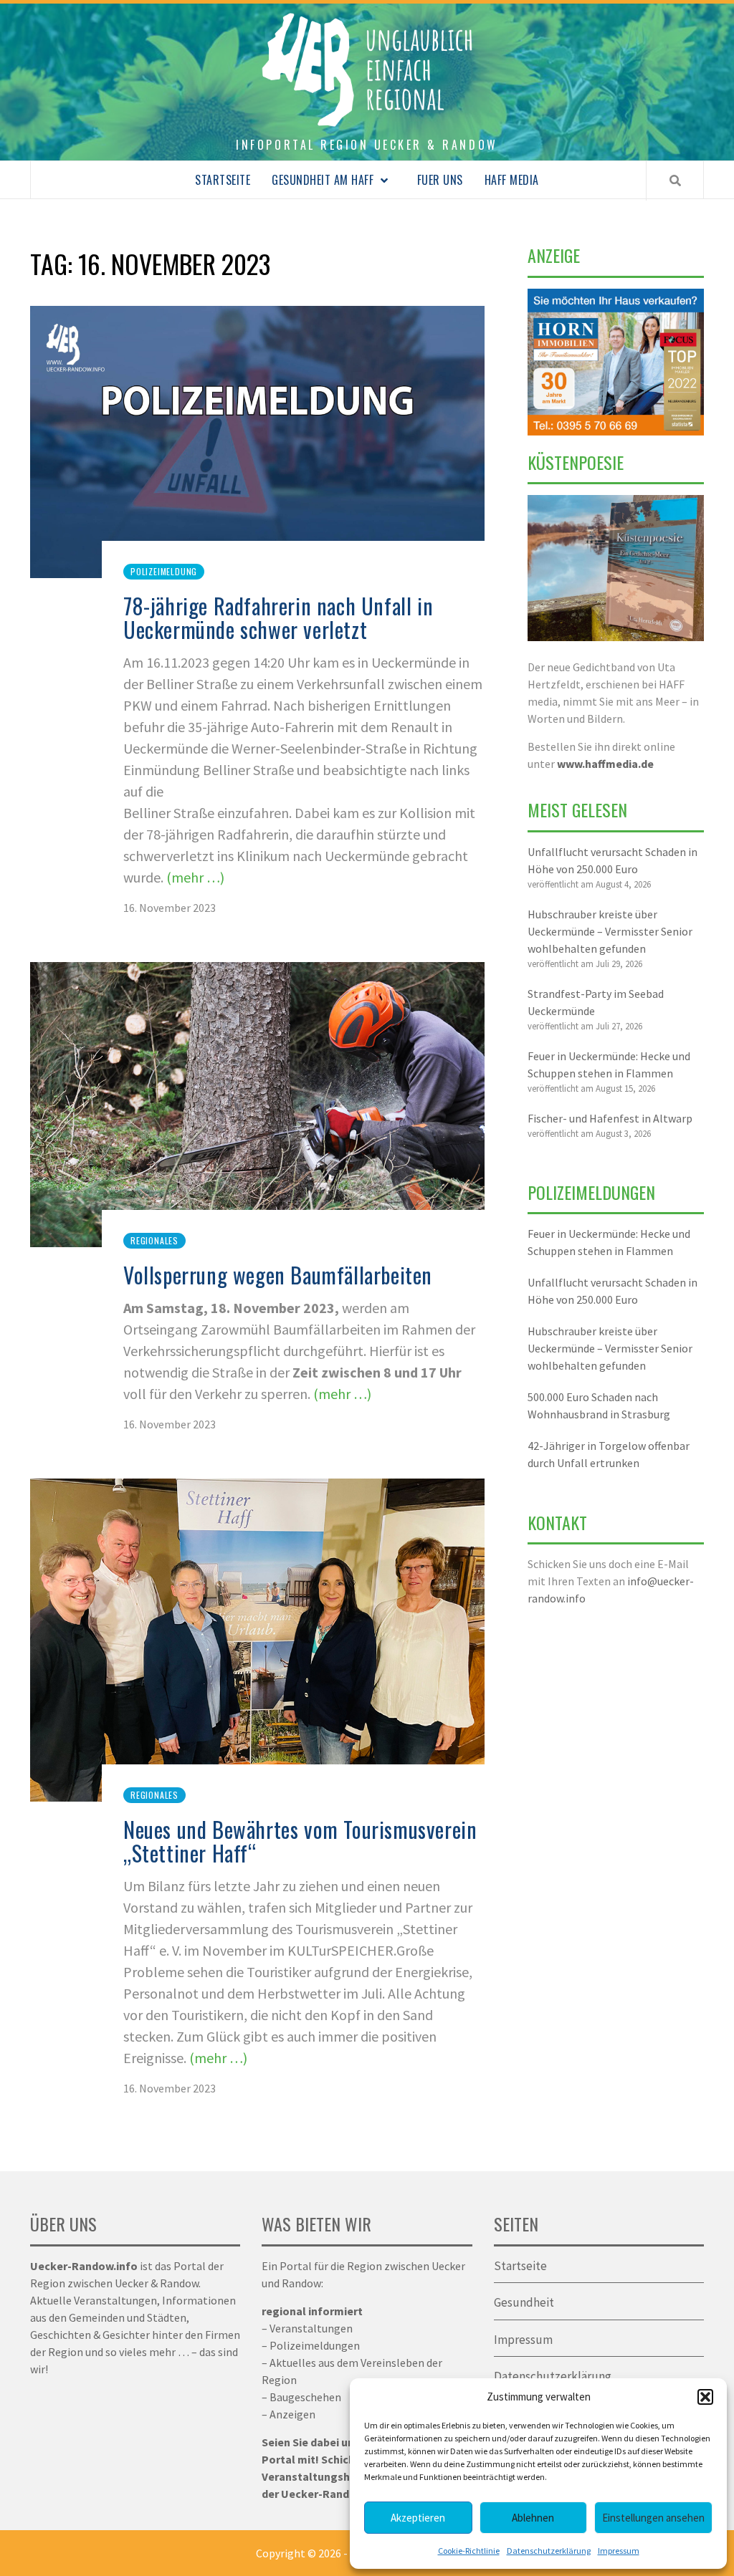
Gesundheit (524, 2302)
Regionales (154, 1240)
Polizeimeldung (164, 571)
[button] (705, 2397)
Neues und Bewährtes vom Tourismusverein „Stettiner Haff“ (300, 1841)
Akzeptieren (418, 2518)
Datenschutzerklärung (549, 2551)
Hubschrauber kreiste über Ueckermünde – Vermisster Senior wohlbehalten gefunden (610, 931)
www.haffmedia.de (605, 764)
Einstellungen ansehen (653, 2518)
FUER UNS (440, 180)
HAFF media (512, 180)
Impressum (619, 2551)
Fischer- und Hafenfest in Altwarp (610, 1118)
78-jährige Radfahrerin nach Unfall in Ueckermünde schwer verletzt (278, 617)
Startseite (223, 180)
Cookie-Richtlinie (469, 2551)
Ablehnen (533, 2518)
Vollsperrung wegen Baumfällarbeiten (278, 1275)
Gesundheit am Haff (323, 180)
